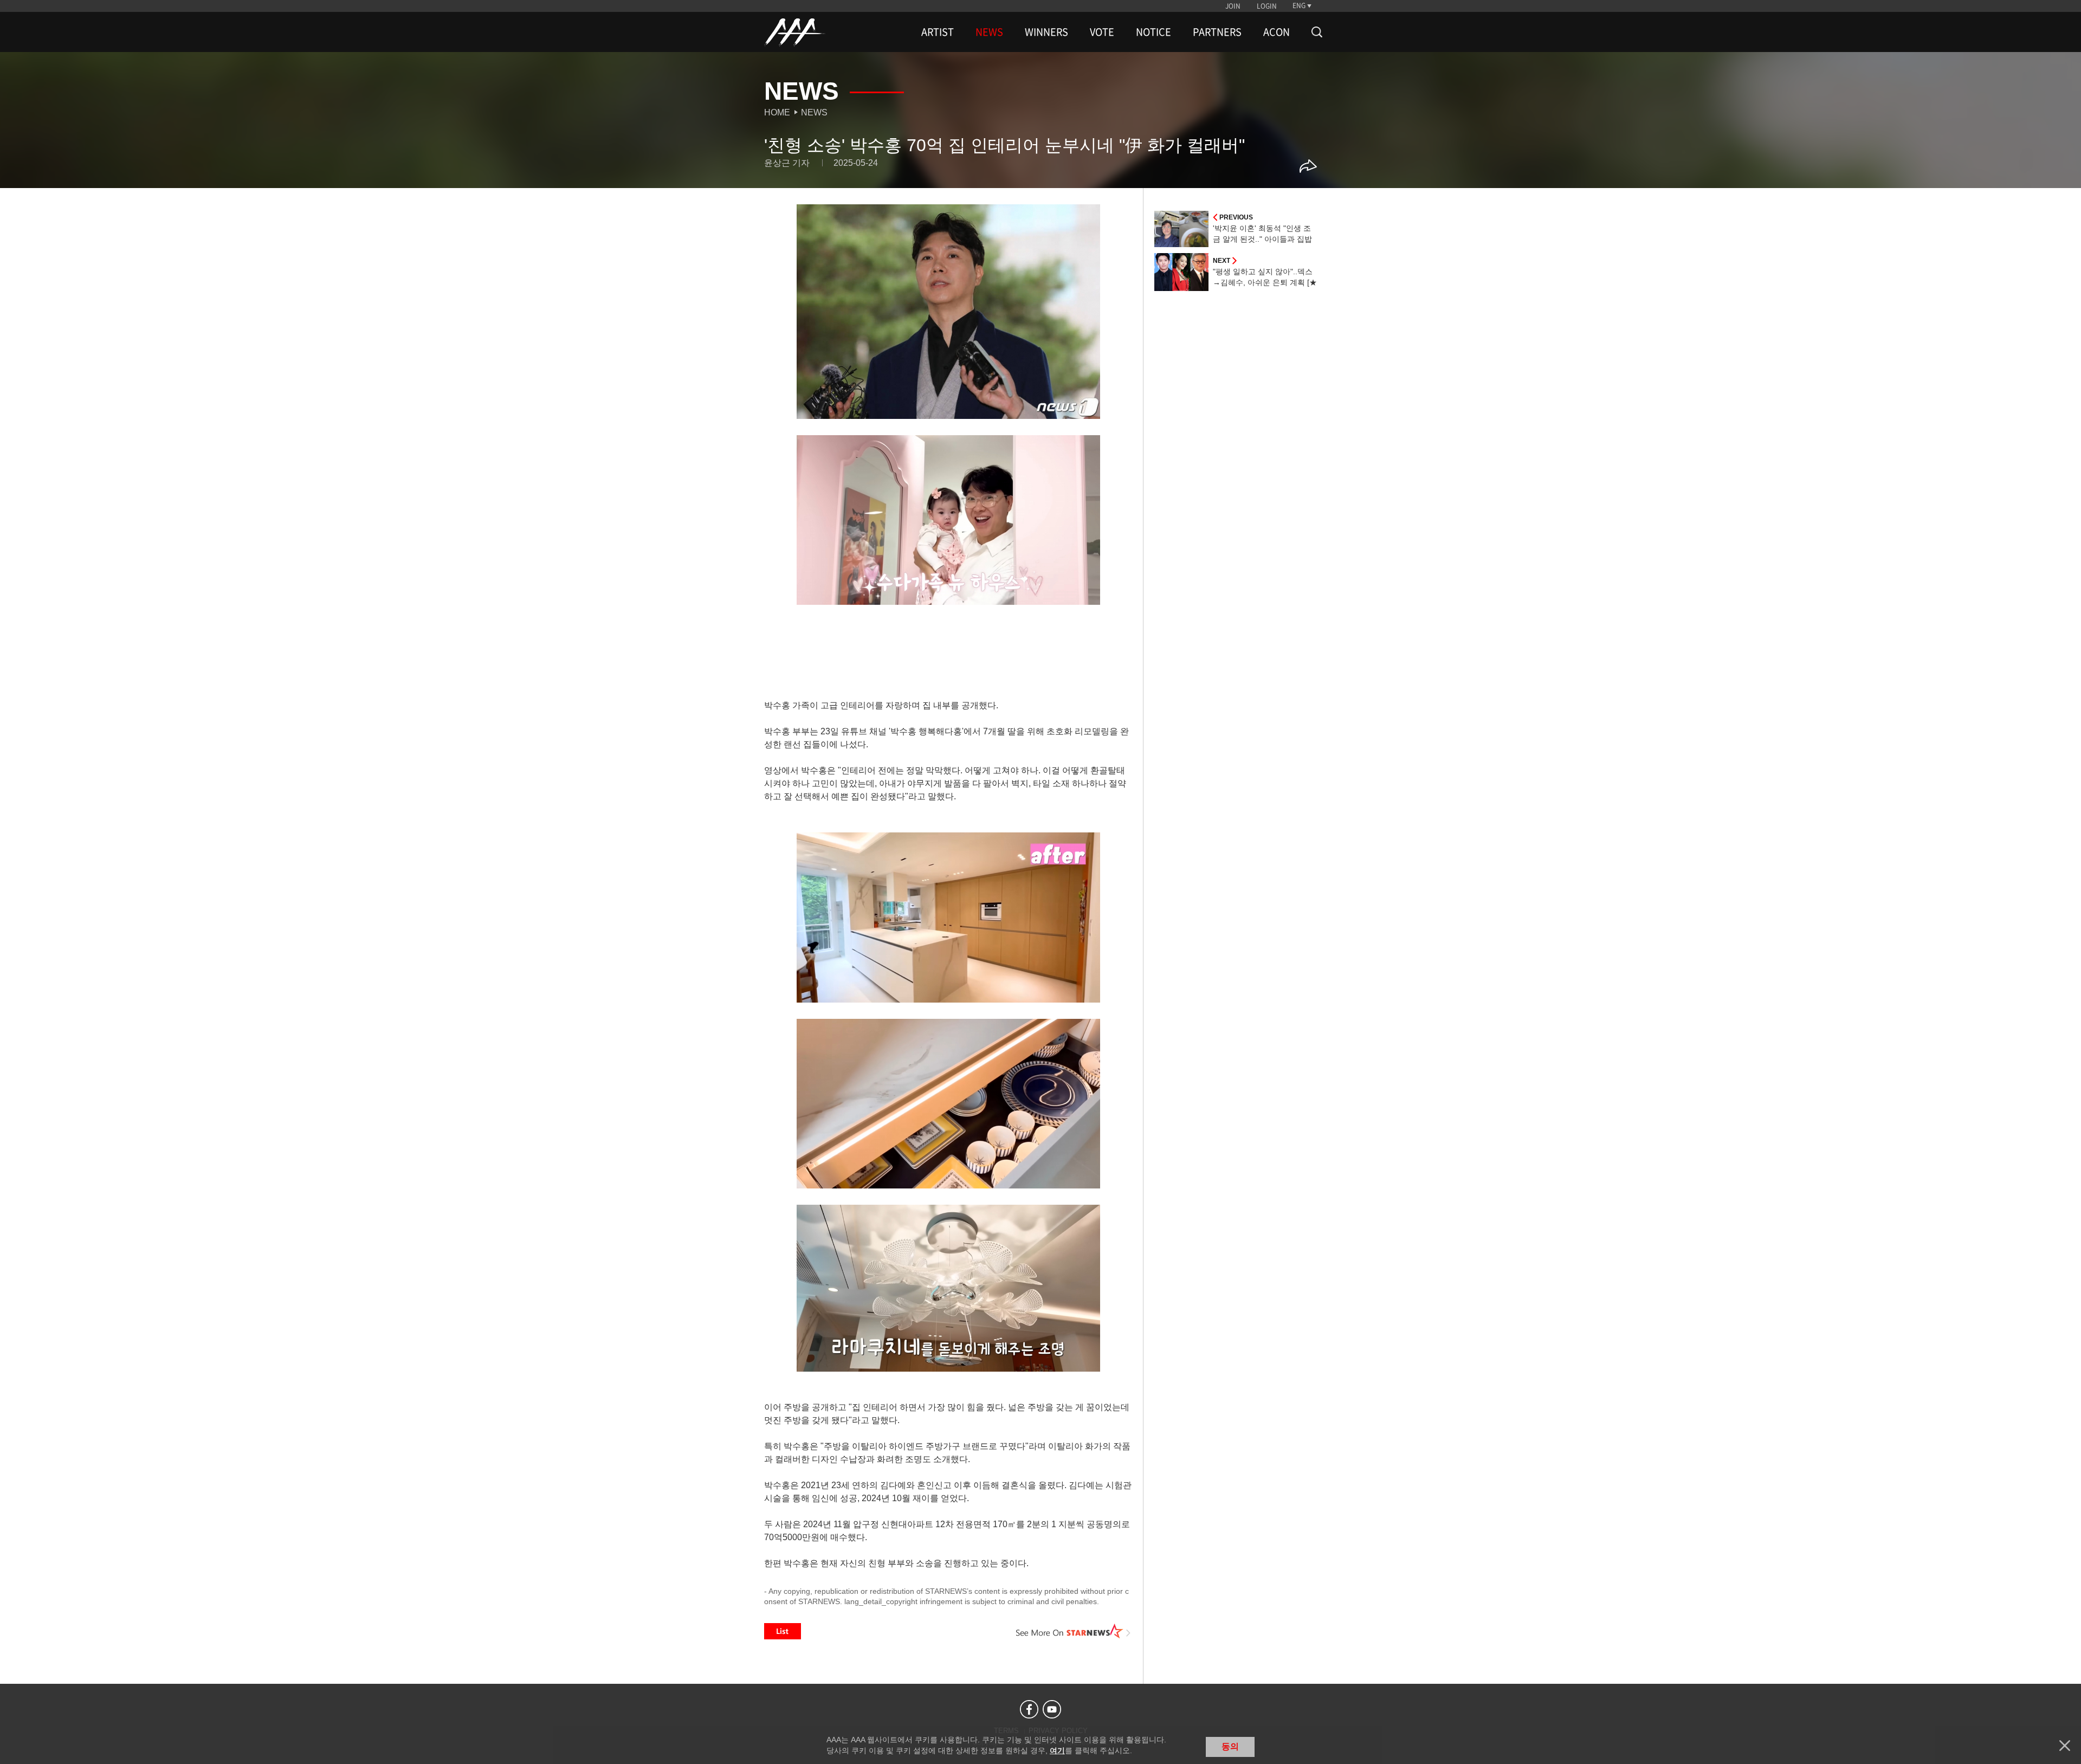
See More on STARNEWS (1074, 1631)
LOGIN (1267, 6)
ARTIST (938, 32)
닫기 (2065, 1746)
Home (777, 112)
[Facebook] (1029, 1709)
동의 (1230, 1746)
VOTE (1102, 32)
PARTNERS (1217, 32)
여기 (1057, 1750)
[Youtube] (1052, 1709)
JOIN (1233, 6)
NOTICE (1153, 32)
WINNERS (1046, 32)
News (814, 112)
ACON (1277, 32)
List (783, 1631)
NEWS (989, 32)
